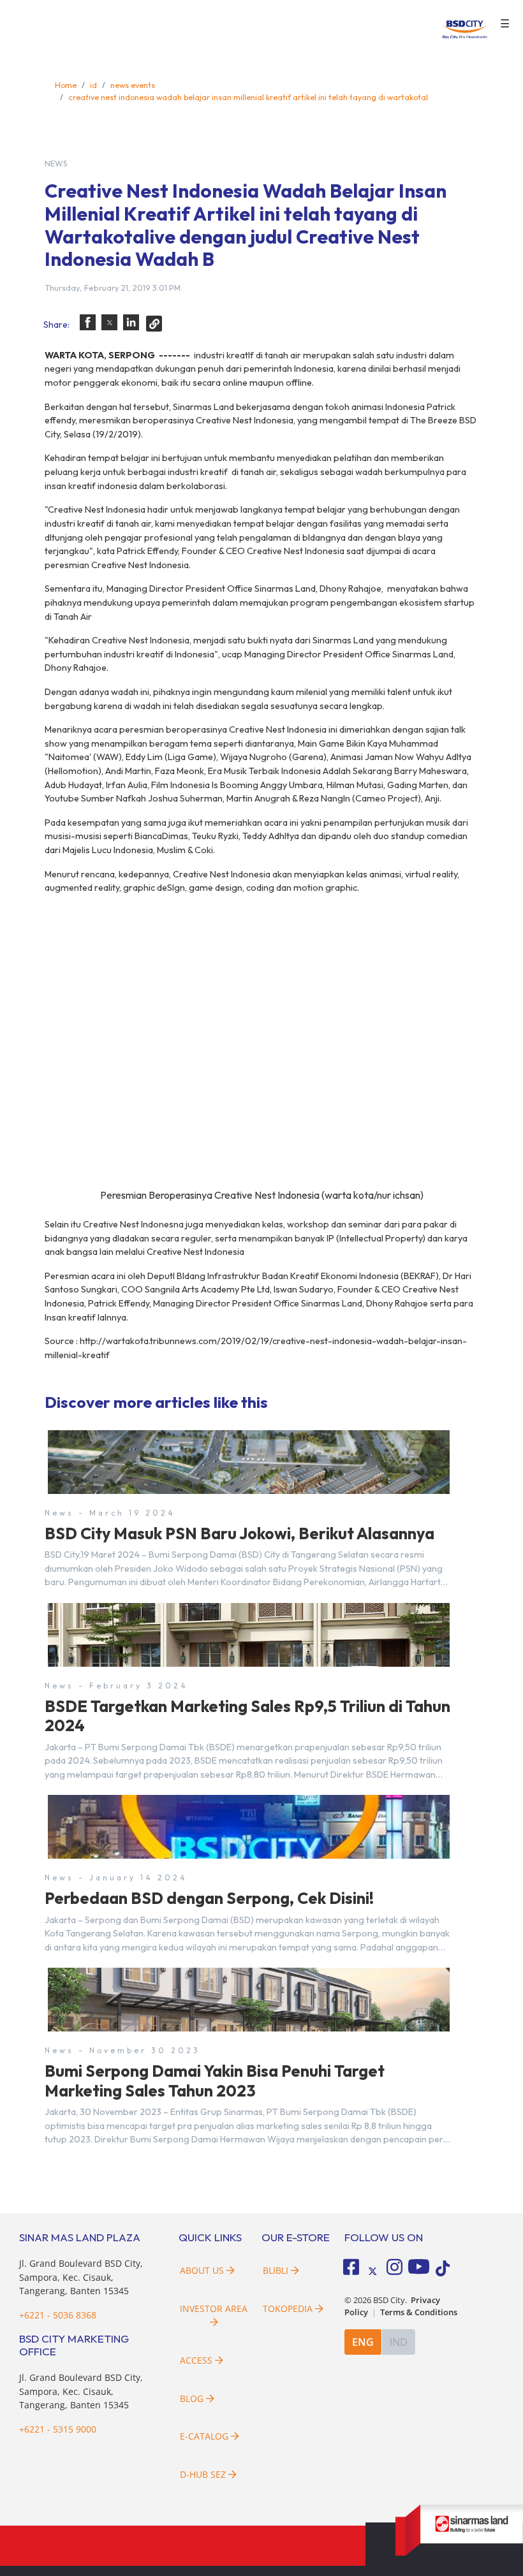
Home (66, 85)
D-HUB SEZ (204, 2474)
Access (196, 2360)
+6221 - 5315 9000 (58, 2429)
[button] (88, 322)
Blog (192, 2398)
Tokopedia (288, 2309)
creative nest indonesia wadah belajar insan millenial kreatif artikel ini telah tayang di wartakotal (248, 97)
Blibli (276, 2270)
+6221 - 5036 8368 (58, 2315)
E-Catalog (205, 2436)
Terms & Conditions (419, 2312)
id (93, 85)
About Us (202, 2270)
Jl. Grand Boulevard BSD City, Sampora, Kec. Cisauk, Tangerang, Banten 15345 (81, 2277)
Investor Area (214, 2309)
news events (133, 85)
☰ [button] (505, 24)
